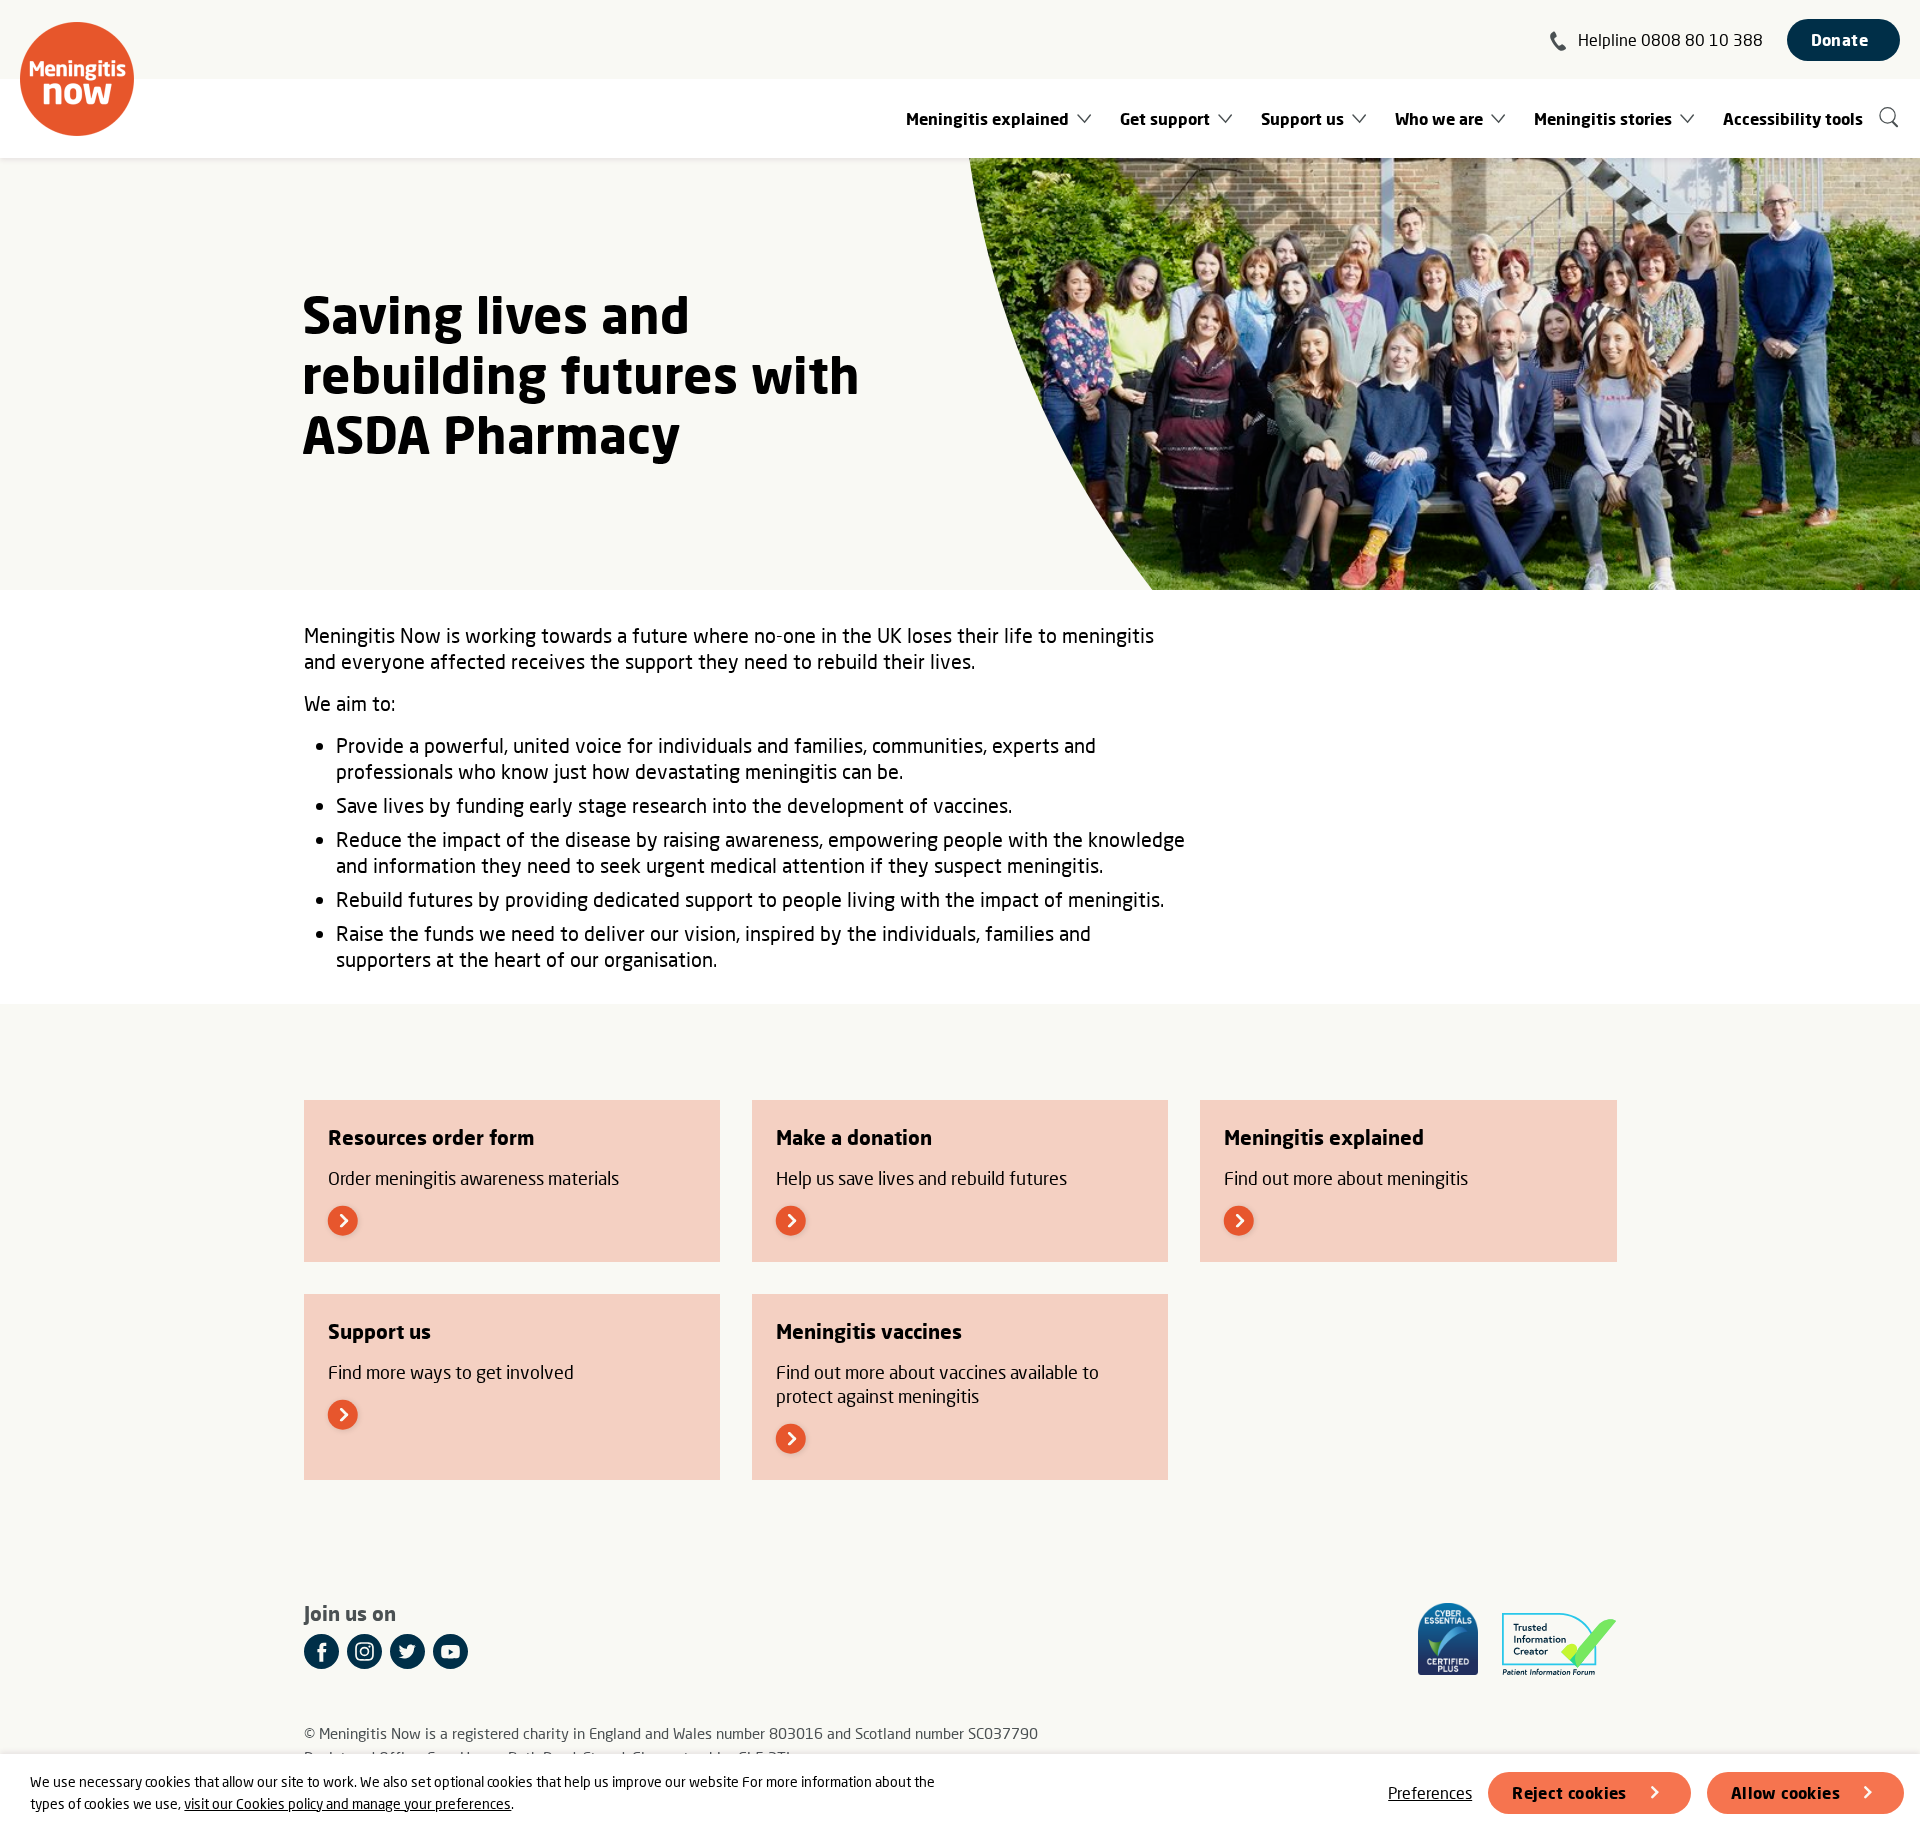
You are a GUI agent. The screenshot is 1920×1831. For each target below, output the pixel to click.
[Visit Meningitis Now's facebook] (321, 1651)
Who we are (1439, 118)
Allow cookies (1785, 1792)
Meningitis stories (1603, 118)
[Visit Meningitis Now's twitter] (407, 1651)
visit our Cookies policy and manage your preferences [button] (347, 1803)
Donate (1839, 39)
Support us (1302, 118)
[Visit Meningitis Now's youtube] (450, 1651)
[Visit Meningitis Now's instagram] (364, 1651)
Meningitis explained (987, 118)
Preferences (1430, 1792)
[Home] (77, 79)
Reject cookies (1569, 1792)
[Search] (1889, 118)
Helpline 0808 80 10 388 (1670, 39)
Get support (1165, 118)
